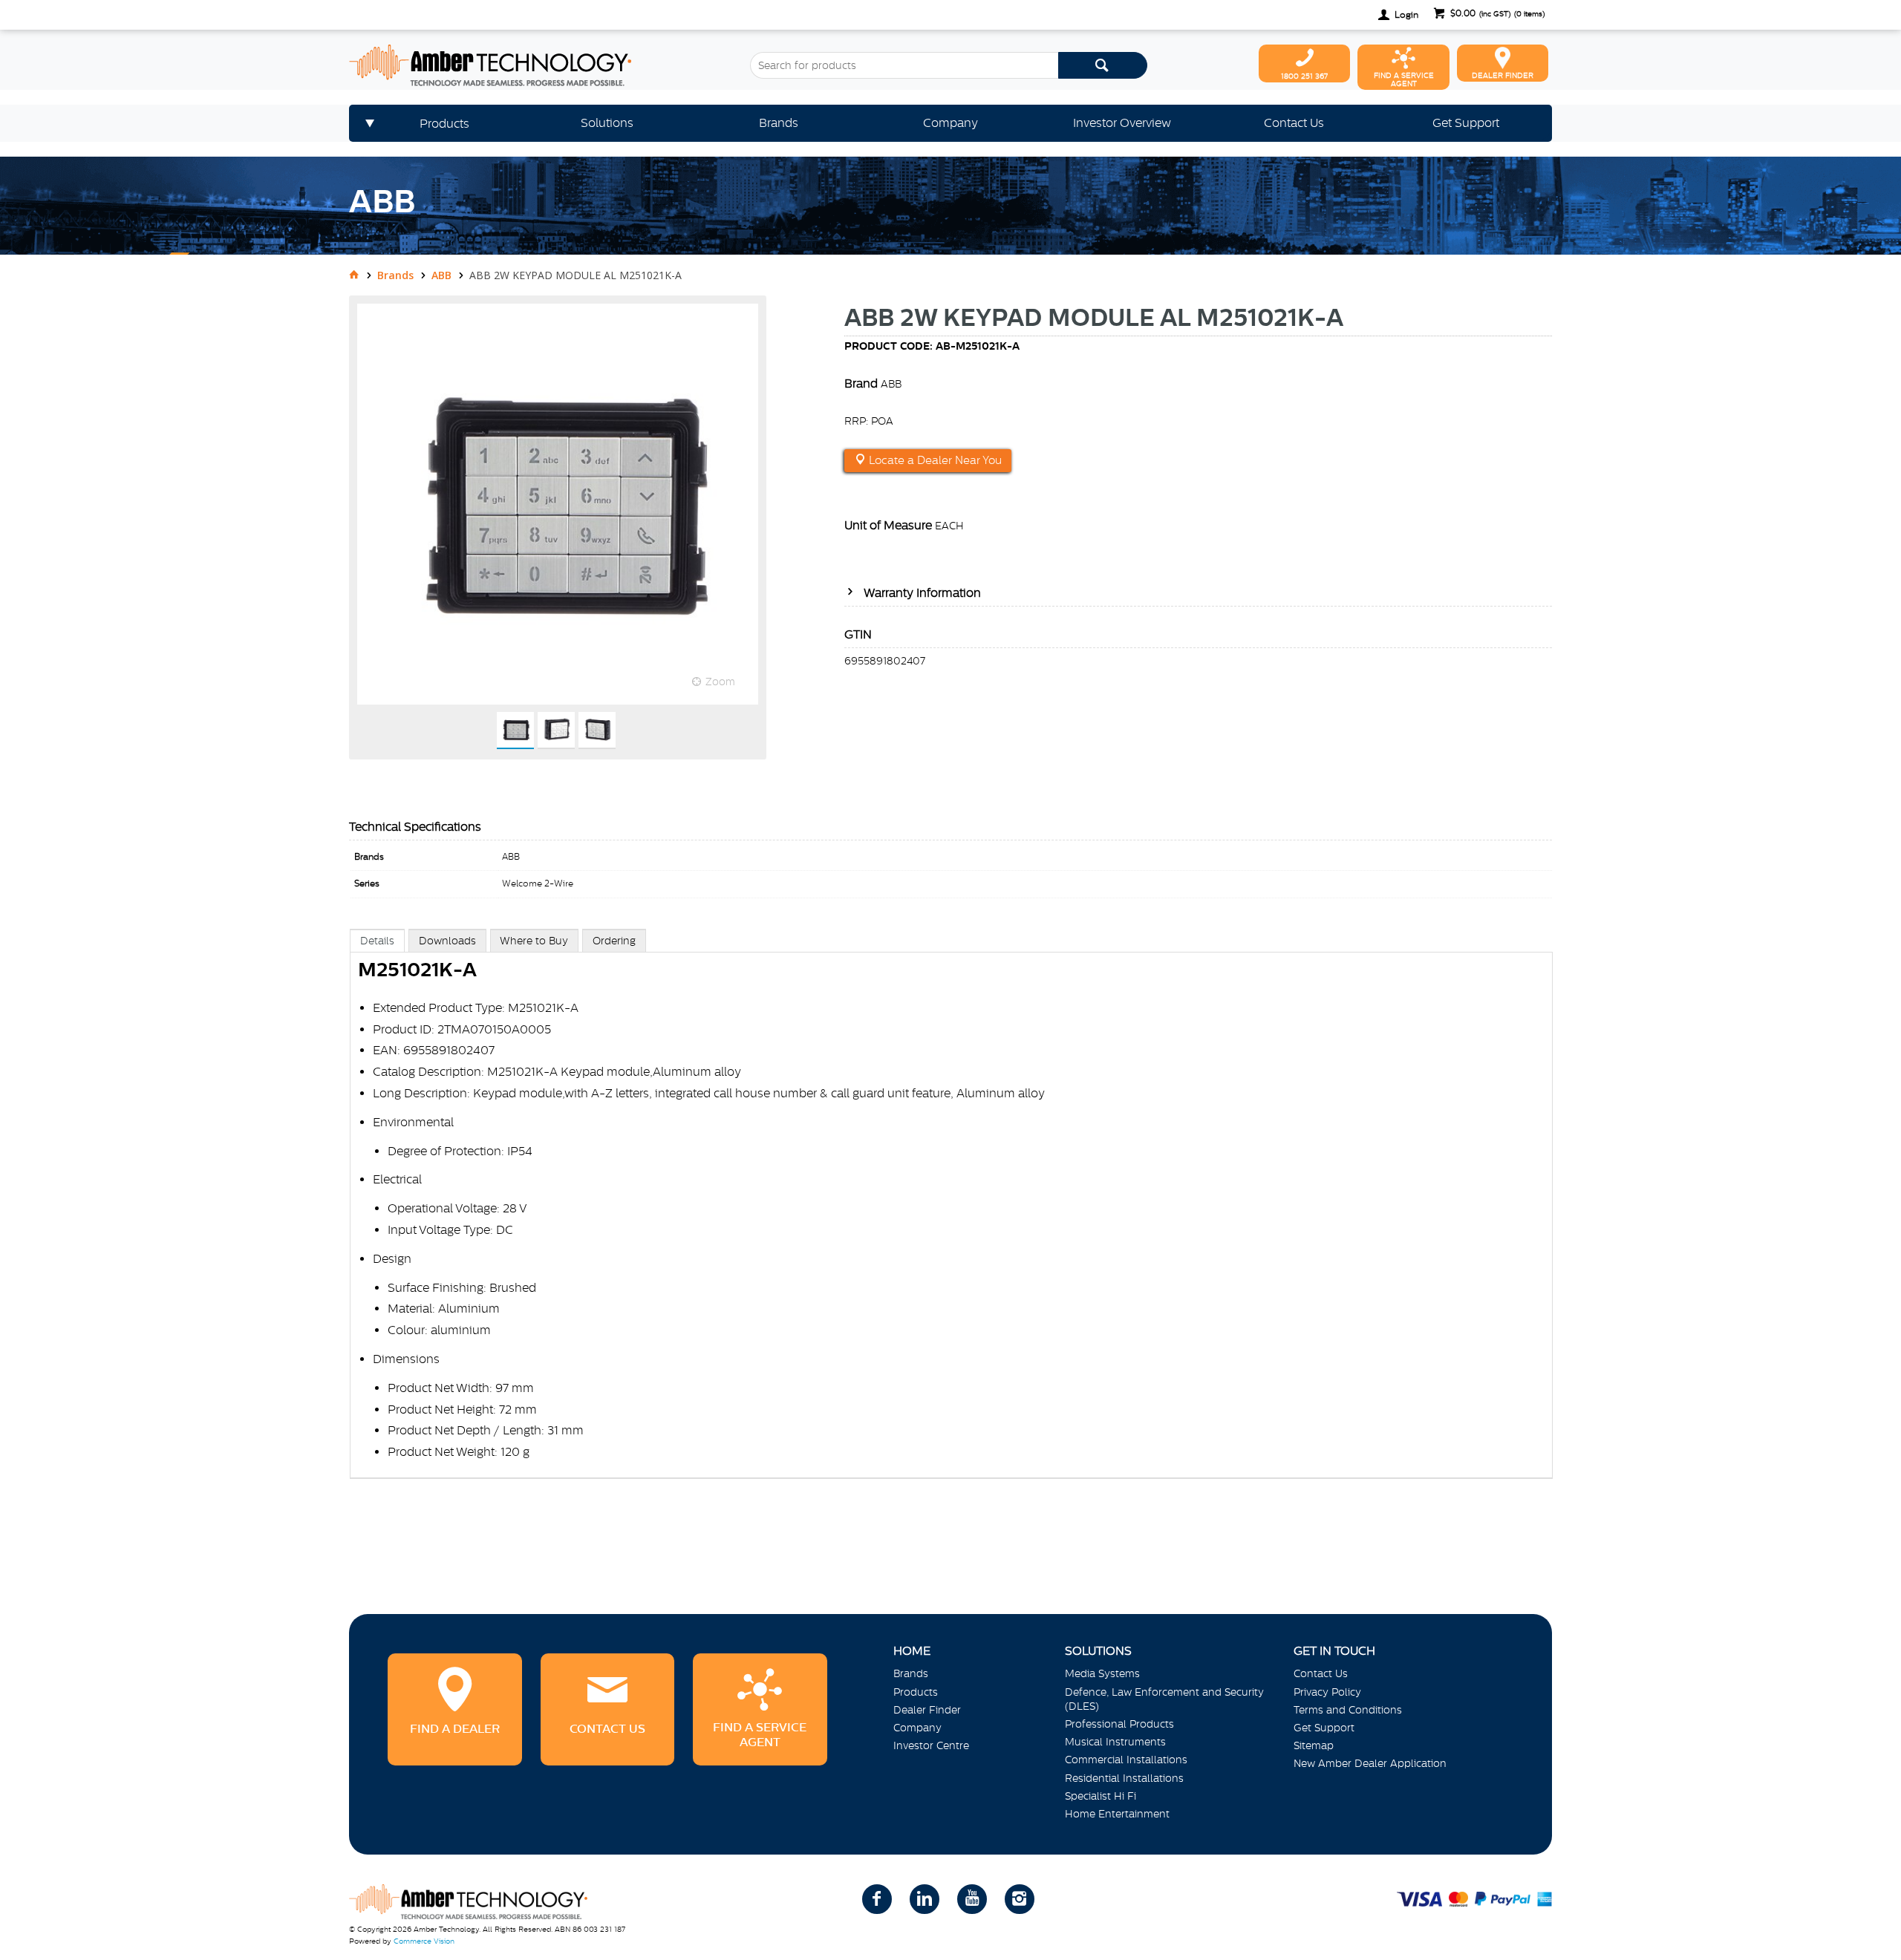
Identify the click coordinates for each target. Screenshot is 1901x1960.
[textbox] (904, 65)
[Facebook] (877, 1899)
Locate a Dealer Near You (934, 460)
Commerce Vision (424, 1941)
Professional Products (1119, 1724)
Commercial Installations (1126, 1760)
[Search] (1103, 65)
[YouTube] (972, 1899)
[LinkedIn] (925, 1899)
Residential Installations (1124, 1778)
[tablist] (951, 1219)
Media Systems (1102, 1673)
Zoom (720, 682)
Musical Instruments (1115, 1742)
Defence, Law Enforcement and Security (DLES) (1164, 1699)
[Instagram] (1020, 1899)
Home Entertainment (1117, 1814)
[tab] (377, 940)
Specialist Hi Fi (1101, 1796)
